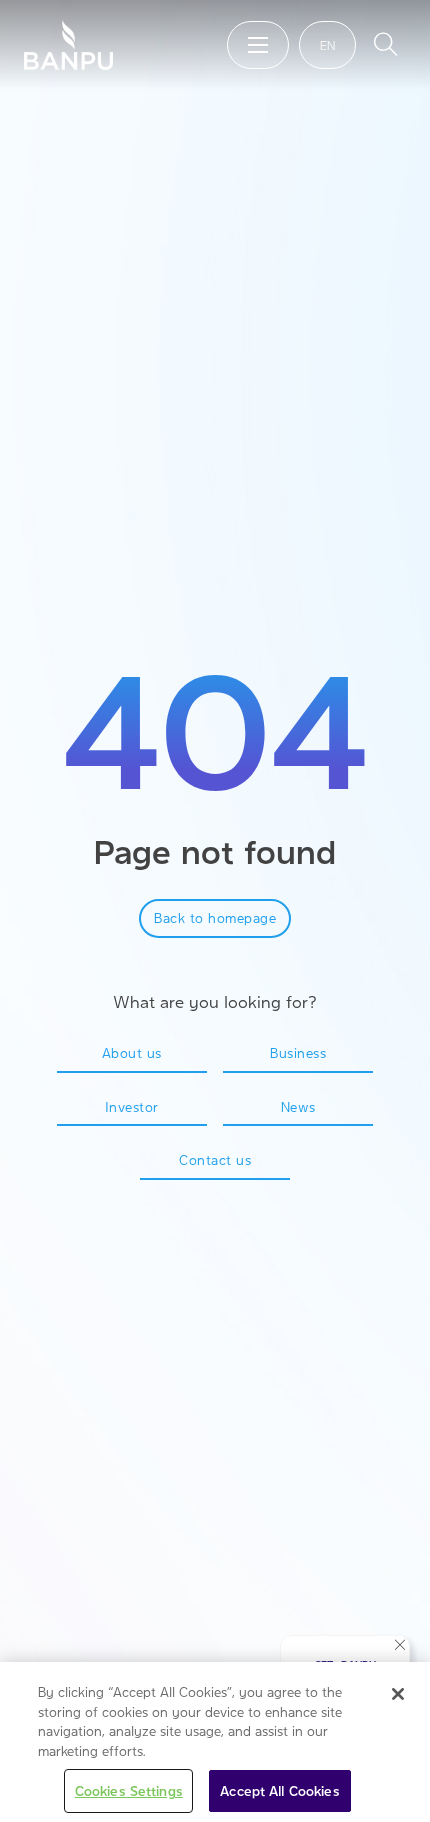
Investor (132, 1106)
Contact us (215, 1159)
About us (132, 1052)
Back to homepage (215, 917)
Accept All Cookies (279, 1790)
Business (298, 1052)
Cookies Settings (129, 1790)
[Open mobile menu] (258, 45)
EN (327, 45)
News (298, 1106)
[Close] (398, 1694)
